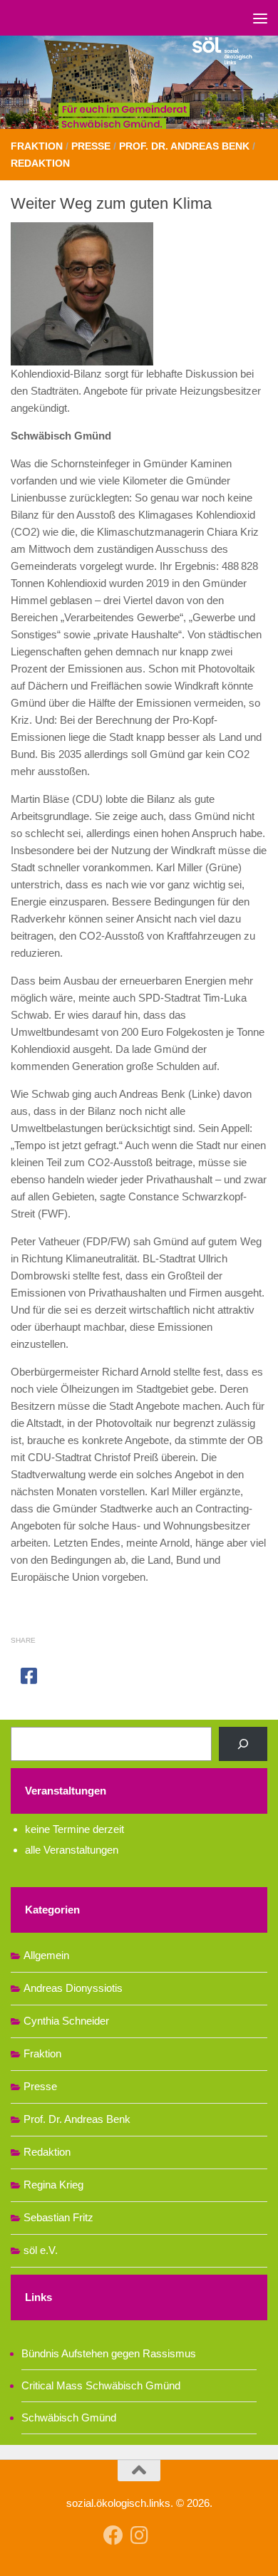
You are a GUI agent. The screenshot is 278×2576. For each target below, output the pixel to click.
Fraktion (37, 146)
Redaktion (40, 163)
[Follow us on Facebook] (113, 2535)
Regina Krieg (53, 2185)
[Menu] (260, 18)
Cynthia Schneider (66, 2021)
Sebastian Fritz (58, 2217)
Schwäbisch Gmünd (69, 2417)
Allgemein (46, 1955)
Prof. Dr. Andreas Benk (184, 146)
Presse (91, 146)
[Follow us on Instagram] (139, 2535)
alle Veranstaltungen (72, 1850)
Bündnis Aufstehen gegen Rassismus (109, 2353)
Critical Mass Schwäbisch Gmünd (101, 2385)
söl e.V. (41, 2250)
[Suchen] (243, 1744)
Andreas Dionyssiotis (73, 1988)
